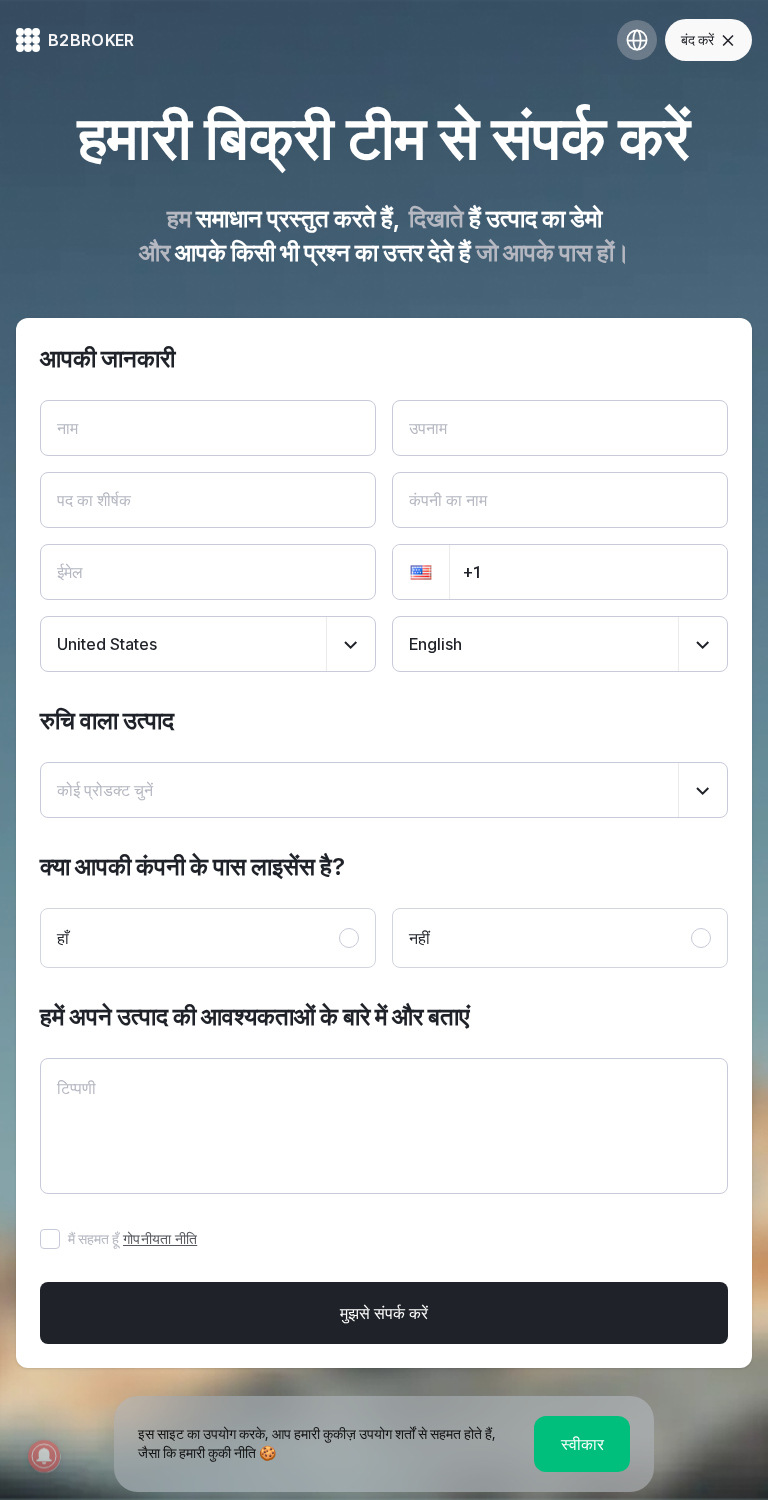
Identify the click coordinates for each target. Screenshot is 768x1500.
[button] (421, 572)
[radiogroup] (384, 938)
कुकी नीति (232, 1452)
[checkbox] (50, 1239)
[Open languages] (637, 40)
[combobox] (208, 644)
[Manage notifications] (44, 1456)
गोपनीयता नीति (160, 1238)
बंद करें (697, 39)
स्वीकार (582, 1444)
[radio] (208, 938)
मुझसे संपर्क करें (384, 1313)
